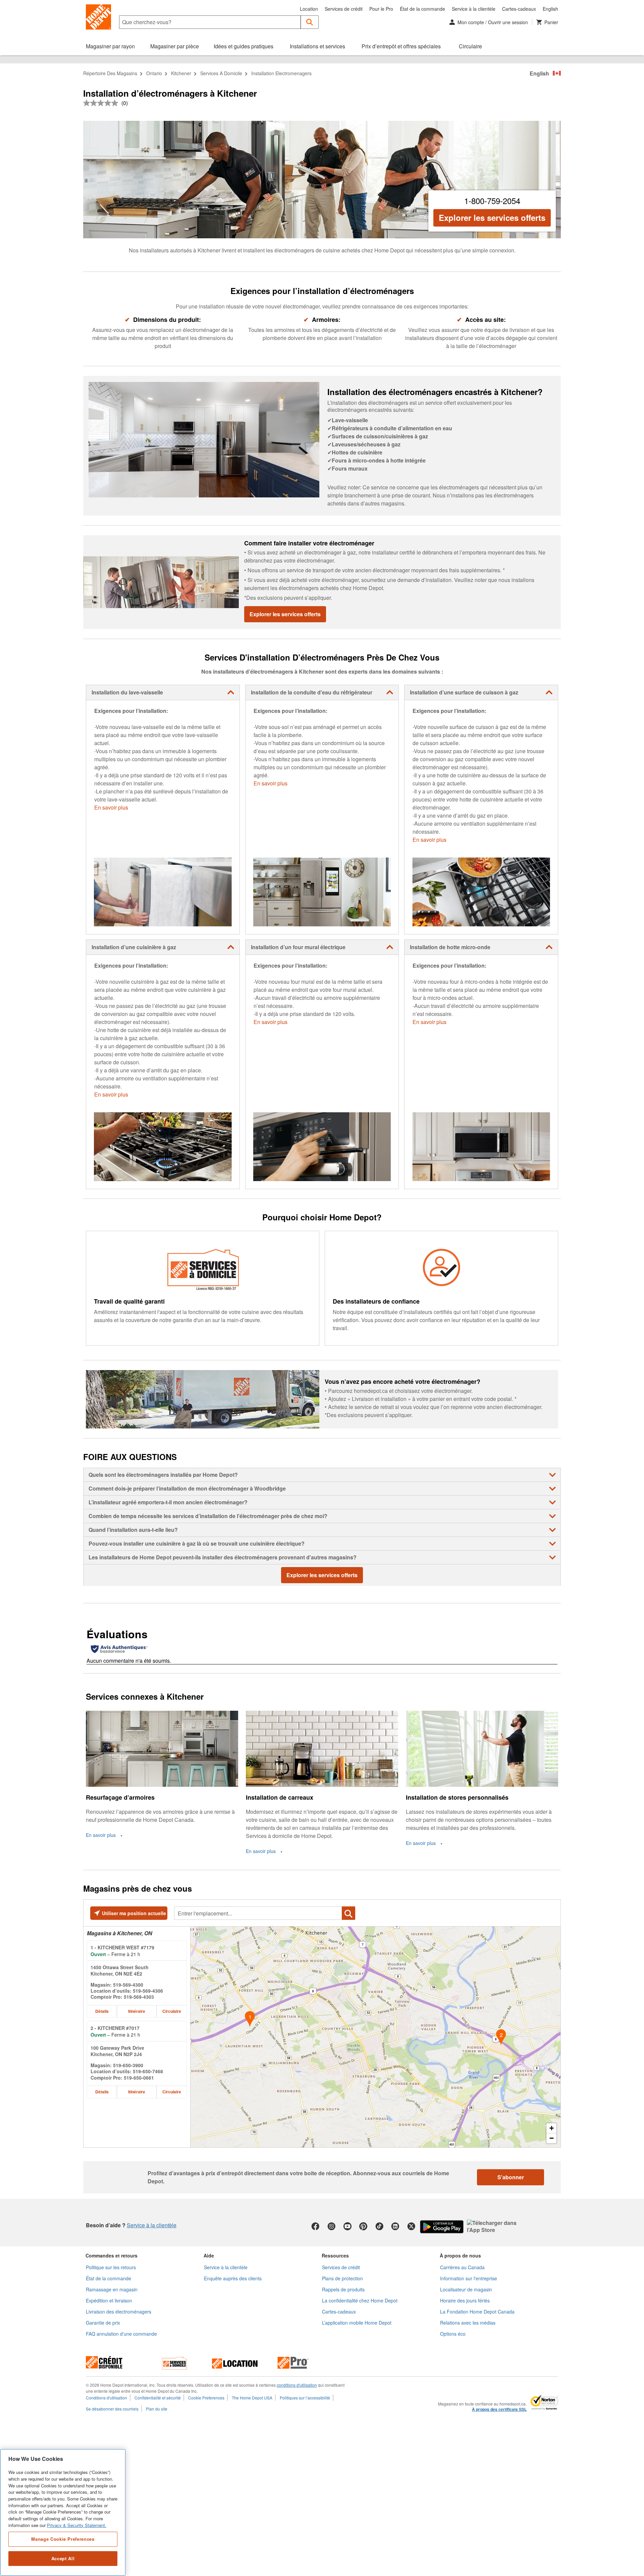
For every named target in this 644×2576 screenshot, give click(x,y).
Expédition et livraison (109, 2300)
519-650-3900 (128, 2065)
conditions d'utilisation (297, 2385)
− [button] (552, 2138)
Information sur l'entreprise (469, 2278)
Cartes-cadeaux (519, 9)
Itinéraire (137, 2011)
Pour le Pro (381, 9)
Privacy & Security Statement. (77, 2525)
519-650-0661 (139, 2078)
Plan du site (157, 2409)
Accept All (63, 2558)
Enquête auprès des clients (233, 2278)
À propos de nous (460, 2255)
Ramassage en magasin (112, 2289)
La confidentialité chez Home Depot (360, 2300)
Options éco (453, 2334)
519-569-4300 (128, 1985)
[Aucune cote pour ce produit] (102, 103)
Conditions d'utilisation (106, 2398)
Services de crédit (344, 9)
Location (309, 9)
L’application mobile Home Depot (357, 2323)
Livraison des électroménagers (119, 2312)
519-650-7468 (148, 2071)
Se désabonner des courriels (112, 2409)
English (550, 9)
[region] (63, 2512)
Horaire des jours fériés (465, 2300)
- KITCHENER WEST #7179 (122, 1947)
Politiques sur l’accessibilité (305, 2398)
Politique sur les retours (111, 2267)
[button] (310, 22)
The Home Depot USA (252, 2398)
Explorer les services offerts (492, 217)
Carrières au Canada (462, 2267)
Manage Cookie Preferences (63, 2539)
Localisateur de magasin (466, 2289)
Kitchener (181, 73)
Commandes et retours (112, 2255)
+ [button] (552, 2128)
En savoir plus (111, 807)
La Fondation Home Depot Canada (477, 2312)
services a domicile (221, 73)
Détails (102, 2011)
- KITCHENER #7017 (115, 2028)
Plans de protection (342, 2278)
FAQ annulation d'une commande (121, 2334)
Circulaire (172, 2011)
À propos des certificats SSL (499, 2410)
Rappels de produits (343, 2289)
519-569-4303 (139, 1997)
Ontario (154, 73)
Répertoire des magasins (110, 73)
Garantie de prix (103, 2323)
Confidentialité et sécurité (158, 2398)
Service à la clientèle (474, 9)
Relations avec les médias (468, 2323)
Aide (209, 2255)
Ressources (335, 2255)
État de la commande (422, 9)
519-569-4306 (148, 1991)
